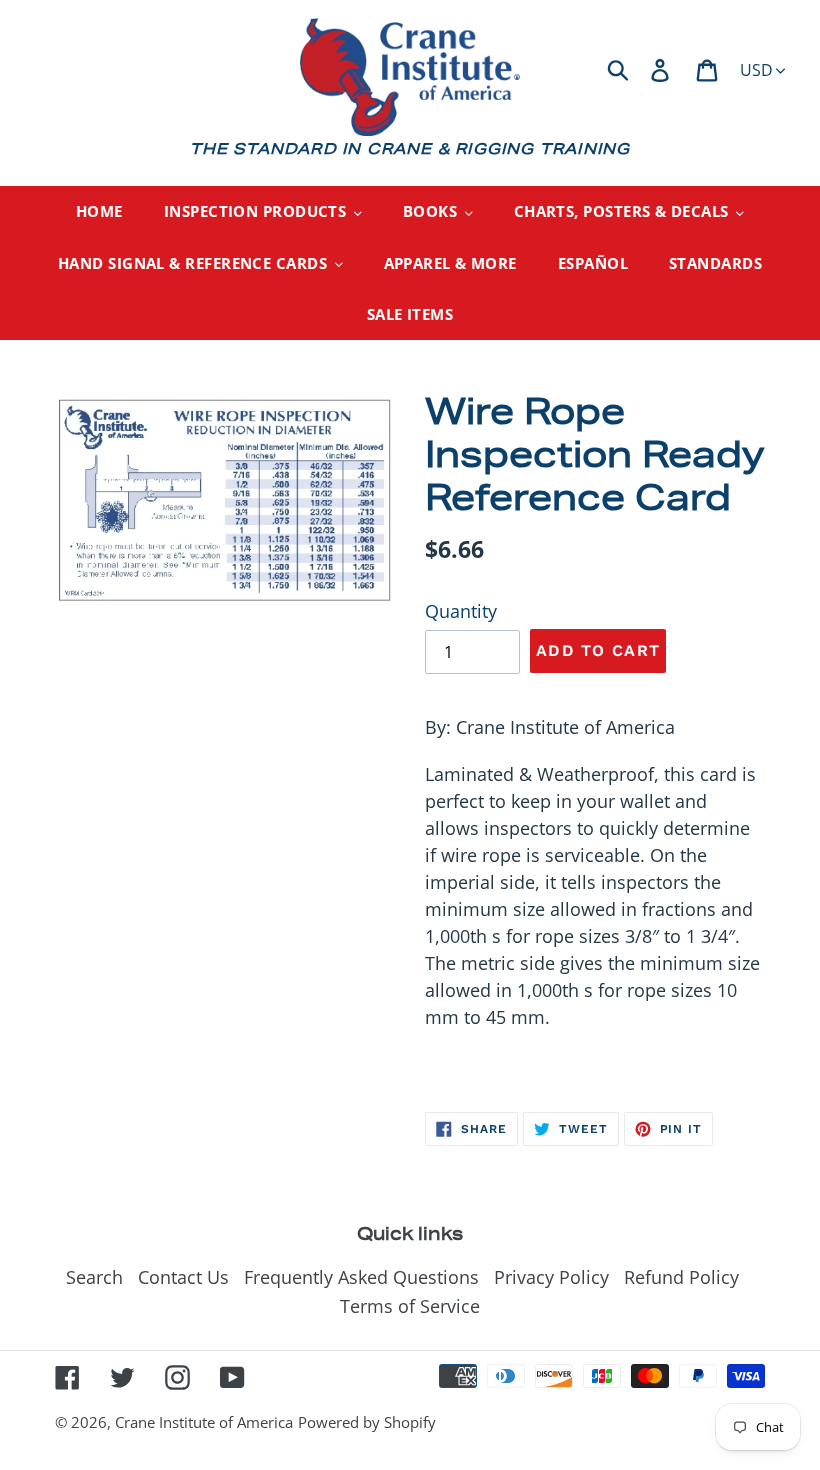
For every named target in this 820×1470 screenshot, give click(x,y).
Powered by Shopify (367, 1422)
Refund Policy (681, 1277)
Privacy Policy (551, 1277)
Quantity (461, 611)
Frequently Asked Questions (361, 1277)
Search (94, 1277)
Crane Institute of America (204, 1422)
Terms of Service (410, 1306)
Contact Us (183, 1277)
